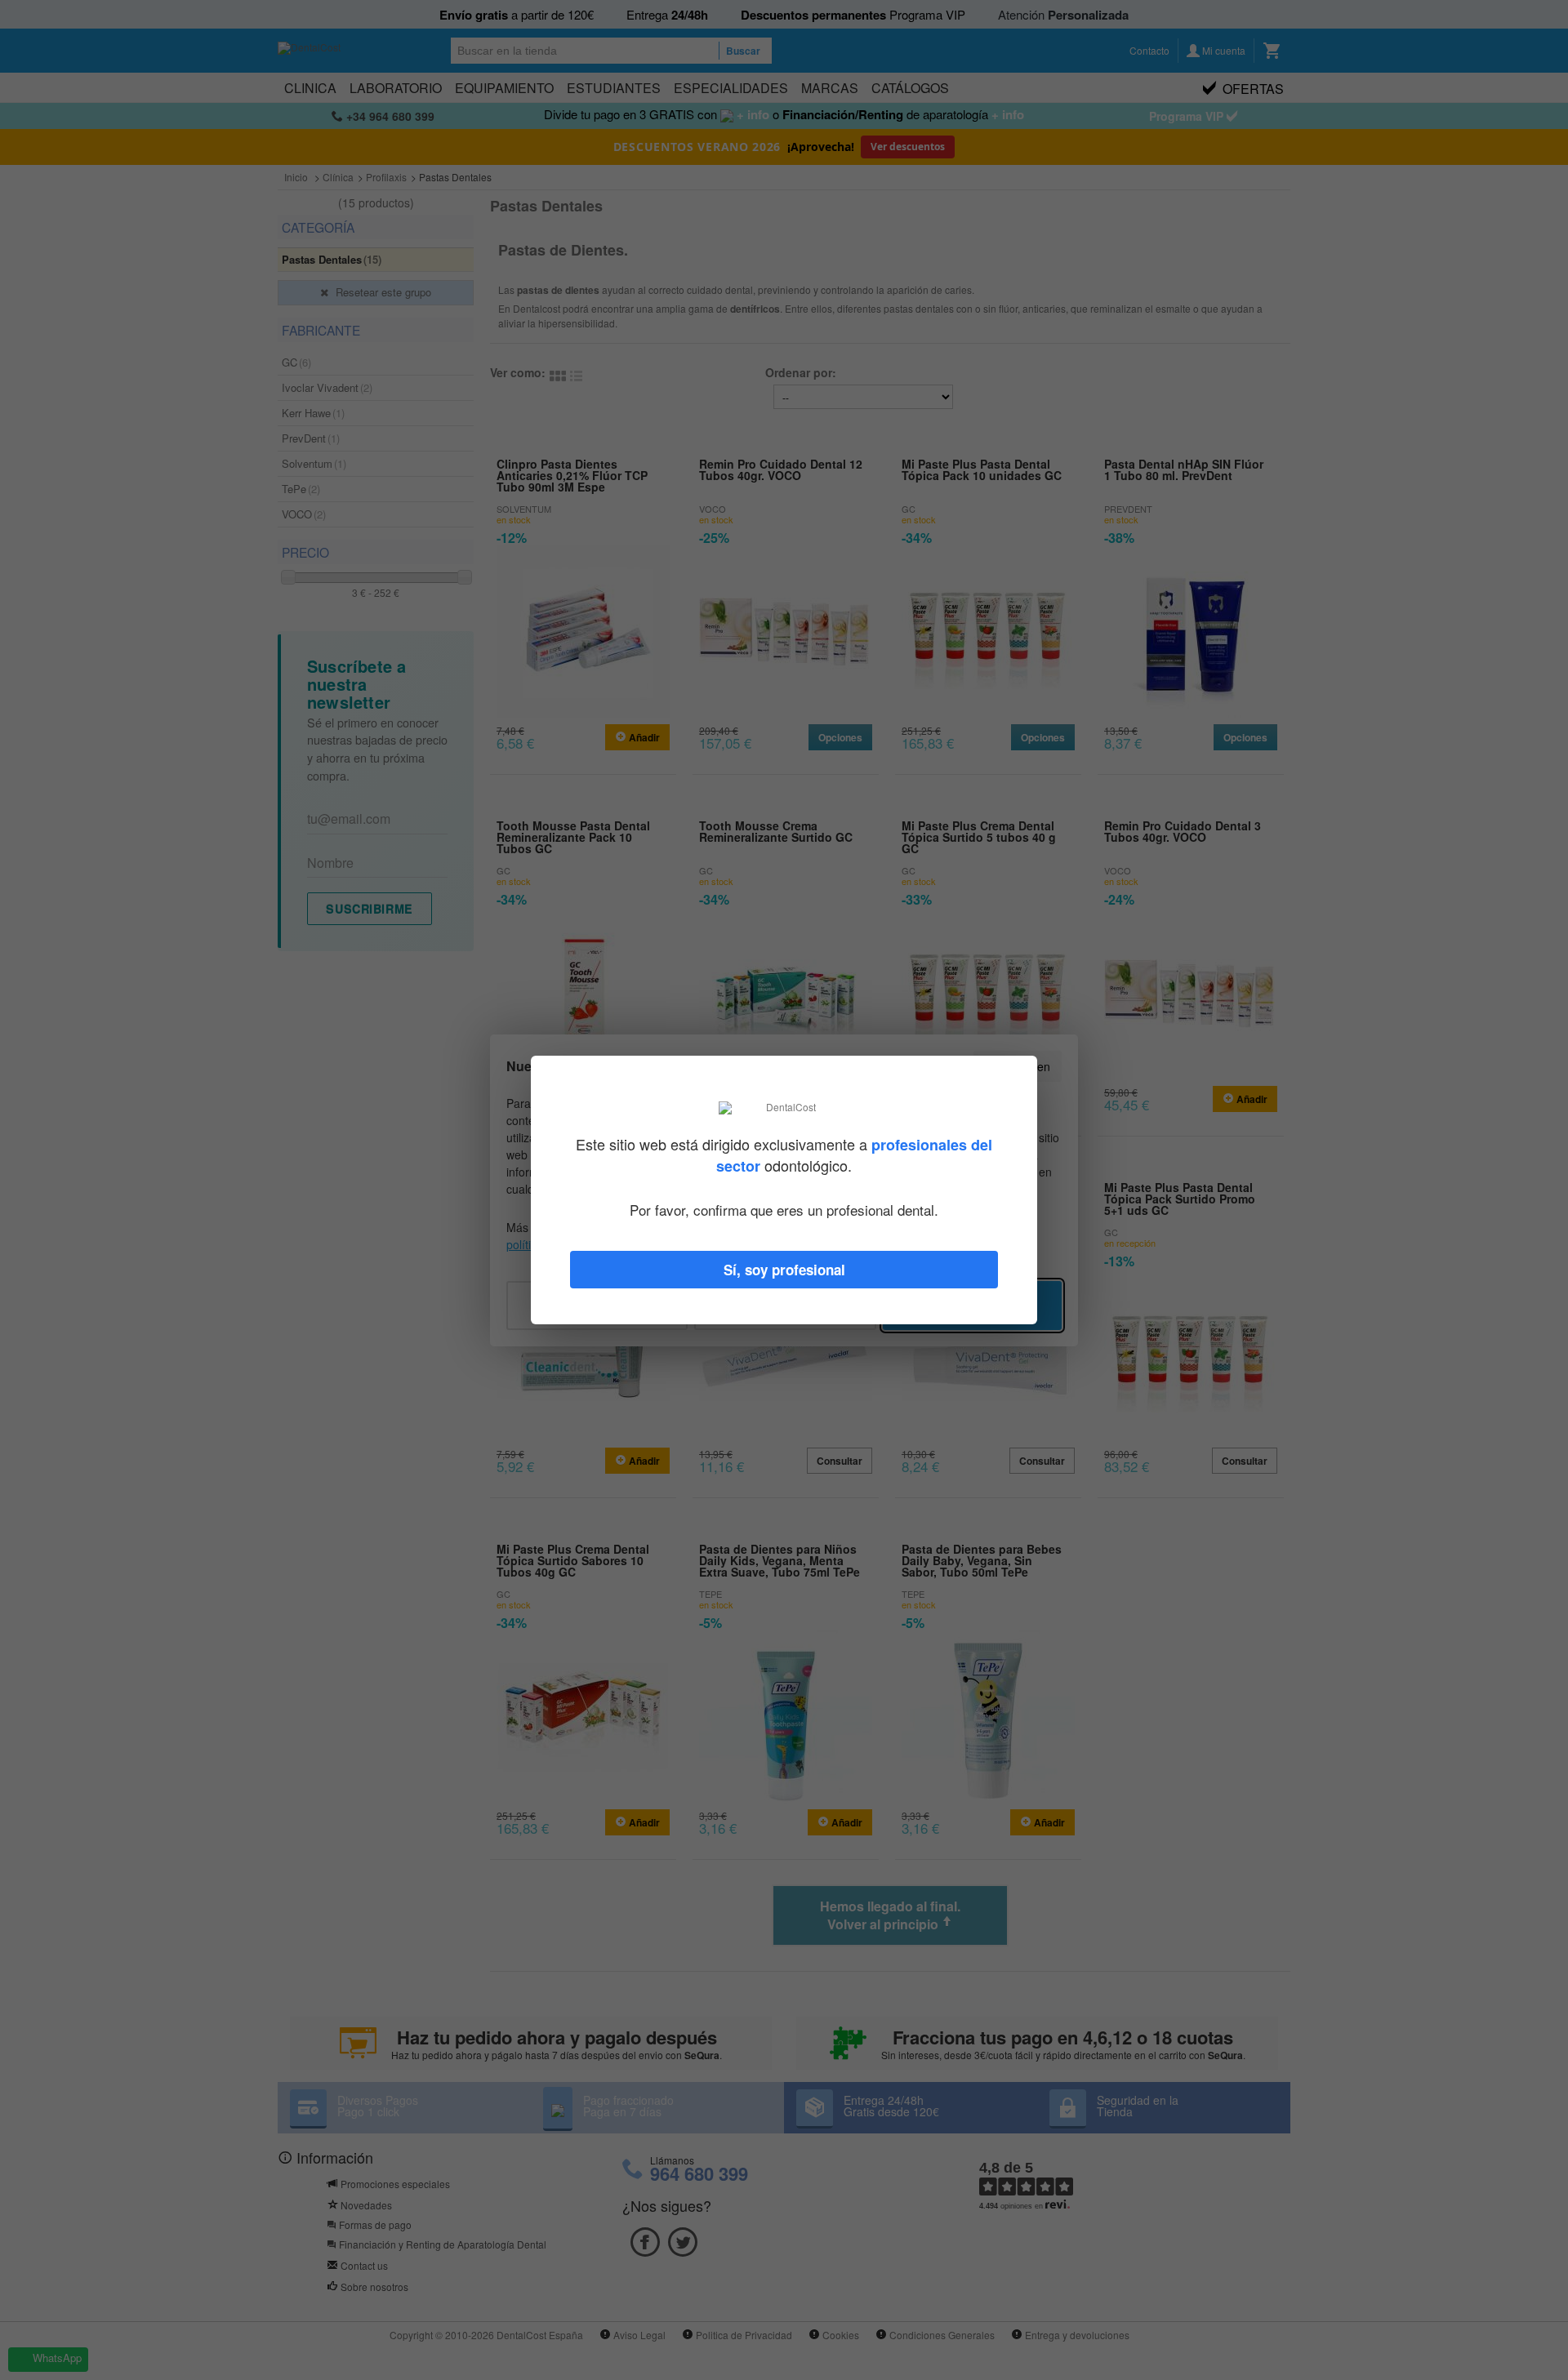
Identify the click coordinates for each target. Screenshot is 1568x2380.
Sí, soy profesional (784, 1270)
